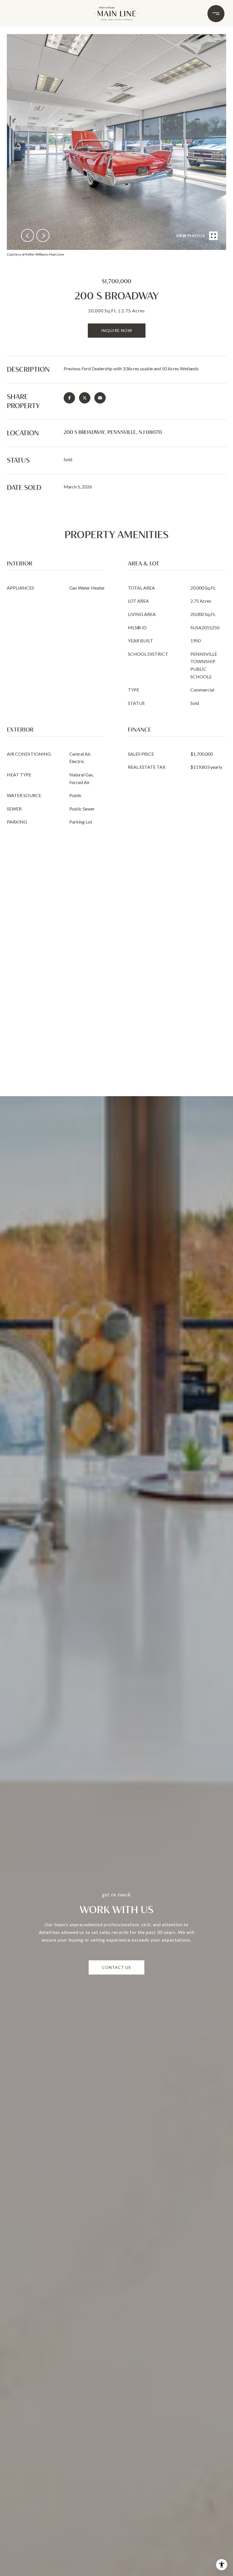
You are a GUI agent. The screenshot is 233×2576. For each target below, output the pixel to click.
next (43, 235)
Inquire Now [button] (117, 330)
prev (28, 235)
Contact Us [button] (116, 1967)
